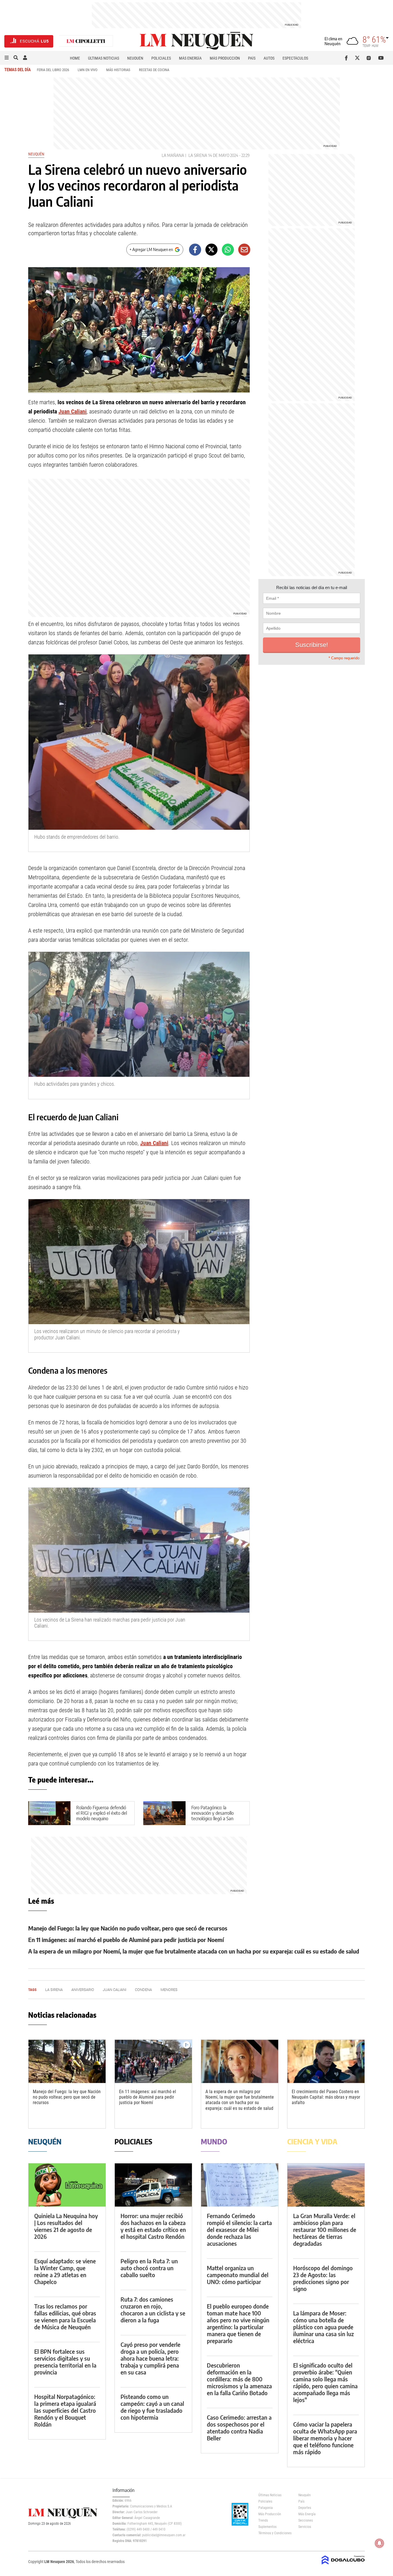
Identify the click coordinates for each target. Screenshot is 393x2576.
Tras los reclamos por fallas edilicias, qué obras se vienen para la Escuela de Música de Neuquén (65, 2316)
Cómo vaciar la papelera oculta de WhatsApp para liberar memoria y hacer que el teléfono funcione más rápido (325, 2438)
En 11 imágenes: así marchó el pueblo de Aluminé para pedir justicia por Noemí (126, 1940)
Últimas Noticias (104, 58)
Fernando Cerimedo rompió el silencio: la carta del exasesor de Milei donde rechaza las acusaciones (239, 2229)
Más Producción (225, 58)
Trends (263, 2520)
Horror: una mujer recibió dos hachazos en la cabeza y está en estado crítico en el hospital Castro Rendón (153, 2226)
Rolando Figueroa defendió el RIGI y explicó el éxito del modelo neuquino (102, 1813)
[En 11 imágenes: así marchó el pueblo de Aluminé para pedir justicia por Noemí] (153, 2061)
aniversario (83, 1990)
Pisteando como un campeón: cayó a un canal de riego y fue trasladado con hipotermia (152, 2407)
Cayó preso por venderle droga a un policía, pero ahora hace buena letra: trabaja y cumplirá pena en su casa (150, 2358)
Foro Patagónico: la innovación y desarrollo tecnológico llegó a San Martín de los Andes (212, 1816)
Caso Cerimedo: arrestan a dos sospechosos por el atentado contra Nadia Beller (239, 2428)
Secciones (306, 2520)
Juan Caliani (73, 411)
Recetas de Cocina (154, 70)
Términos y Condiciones (274, 2533)
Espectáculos (295, 58)
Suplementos (267, 2527)
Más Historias (118, 70)
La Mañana (173, 155)
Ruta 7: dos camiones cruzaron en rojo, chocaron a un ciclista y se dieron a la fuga (153, 2310)
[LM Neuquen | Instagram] (370, 58)
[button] (7, 58)
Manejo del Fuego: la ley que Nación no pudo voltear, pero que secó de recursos (128, 1928)
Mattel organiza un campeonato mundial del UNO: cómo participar (238, 2275)
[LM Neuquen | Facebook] (347, 58)
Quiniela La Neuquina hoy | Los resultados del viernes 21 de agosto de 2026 (66, 2226)
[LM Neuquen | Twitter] (359, 58)
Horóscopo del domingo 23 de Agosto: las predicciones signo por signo (323, 2278)
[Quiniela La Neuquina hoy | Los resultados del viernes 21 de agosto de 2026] (67, 2185)
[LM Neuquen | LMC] (86, 41)
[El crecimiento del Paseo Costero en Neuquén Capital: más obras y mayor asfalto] (326, 2061)
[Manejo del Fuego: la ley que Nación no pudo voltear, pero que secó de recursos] (67, 2061)
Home (75, 58)
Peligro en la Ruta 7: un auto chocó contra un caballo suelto (149, 2268)
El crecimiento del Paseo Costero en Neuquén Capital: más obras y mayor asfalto (326, 2097)
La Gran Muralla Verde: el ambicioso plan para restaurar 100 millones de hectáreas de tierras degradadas (325, 2229)
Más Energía (190, 58)
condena (143, 1990)
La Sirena (198, 155)
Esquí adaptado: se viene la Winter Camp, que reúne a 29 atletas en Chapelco (65, 2271)
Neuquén (135, 58)
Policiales (161, 58)
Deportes (305, 2508)
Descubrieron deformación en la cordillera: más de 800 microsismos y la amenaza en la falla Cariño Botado (239, 2379)
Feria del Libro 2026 (53, 70)
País (252, 58)
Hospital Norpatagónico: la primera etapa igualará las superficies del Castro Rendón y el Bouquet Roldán (65, 2410)
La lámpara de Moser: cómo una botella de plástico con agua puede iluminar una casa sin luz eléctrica (324, 2327)
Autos (269, 58)
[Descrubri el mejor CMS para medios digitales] (343, 2565)
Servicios (305, 2527)
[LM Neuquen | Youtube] (381, 58)
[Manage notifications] (379, 2543)
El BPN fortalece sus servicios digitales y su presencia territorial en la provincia (65, 2362)
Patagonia (266, 2508)
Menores (169, 1990)
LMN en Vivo (88, 70)
